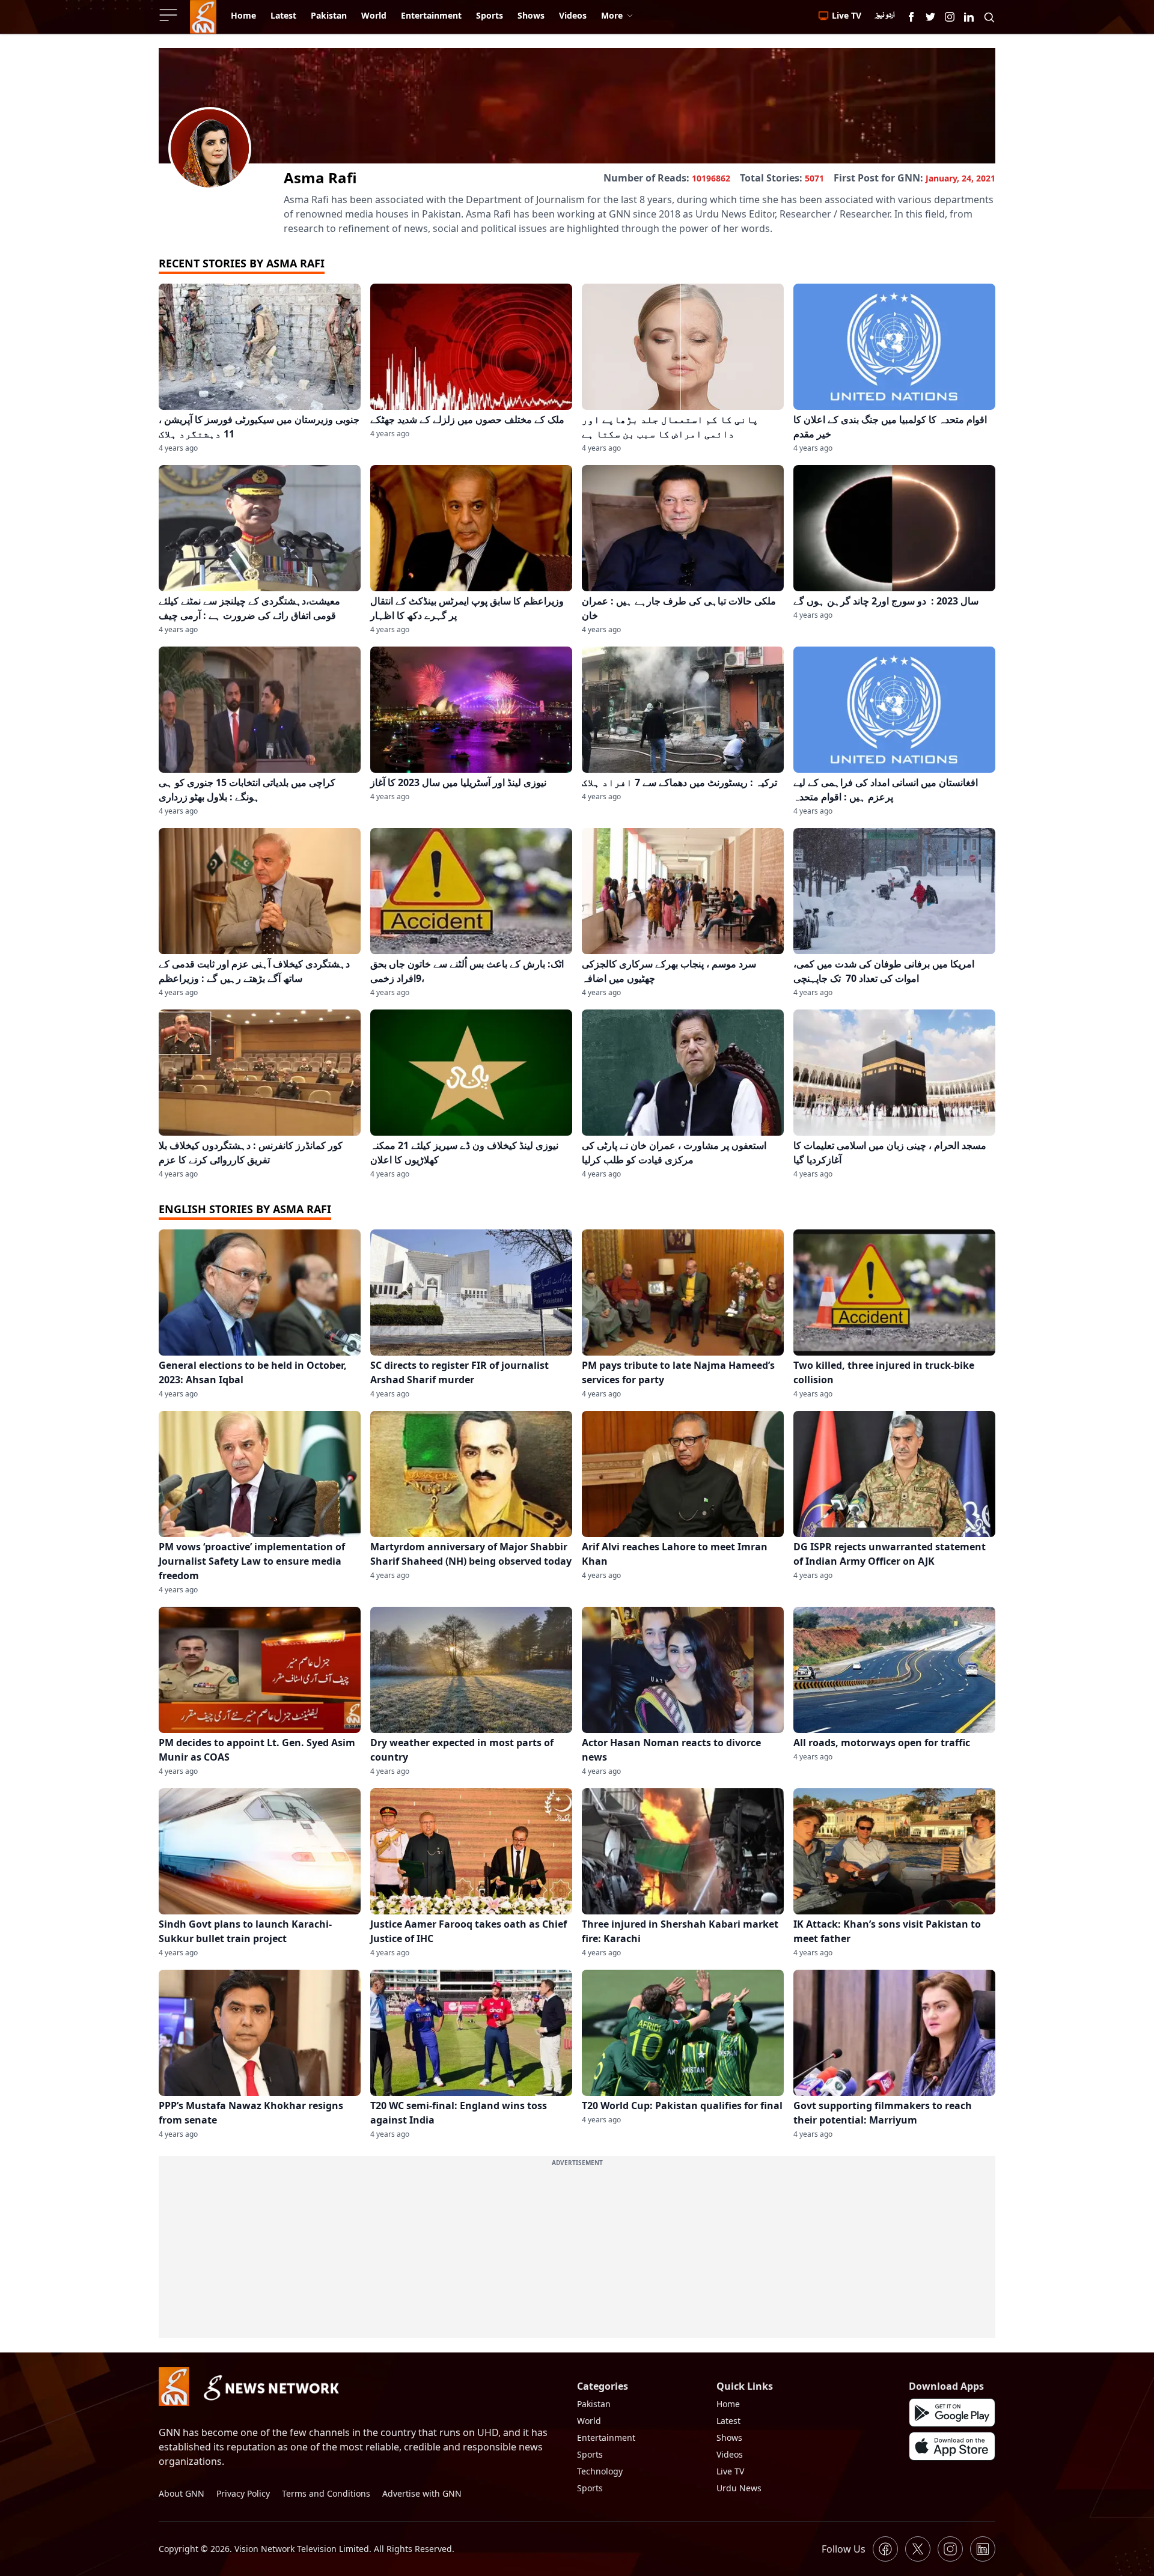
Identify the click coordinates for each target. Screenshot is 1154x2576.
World (589, 2421)
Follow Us (844, 2549)
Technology (600, 2471)
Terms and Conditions (326, 2493)
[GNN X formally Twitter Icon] (930, 17)
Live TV (730, 2471)
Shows (729, 2437)
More (612, 15)
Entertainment (606, 2437)
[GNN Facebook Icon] (911, 17)
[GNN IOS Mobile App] (952, 2446)
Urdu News (739, 2488)
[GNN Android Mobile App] (952, 2413)
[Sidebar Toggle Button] (169, 15)
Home (728, 2404)
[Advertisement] (577, 2254)
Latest (728, 2421)
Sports (590, 2454)
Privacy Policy (243, 2493)
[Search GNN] (989, 17)
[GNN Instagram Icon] (950, 17)
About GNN (182, 2493)
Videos (730, 2454)
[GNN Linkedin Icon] (969, 17)
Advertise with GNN (422, 2493)
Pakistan (594, 2404)
